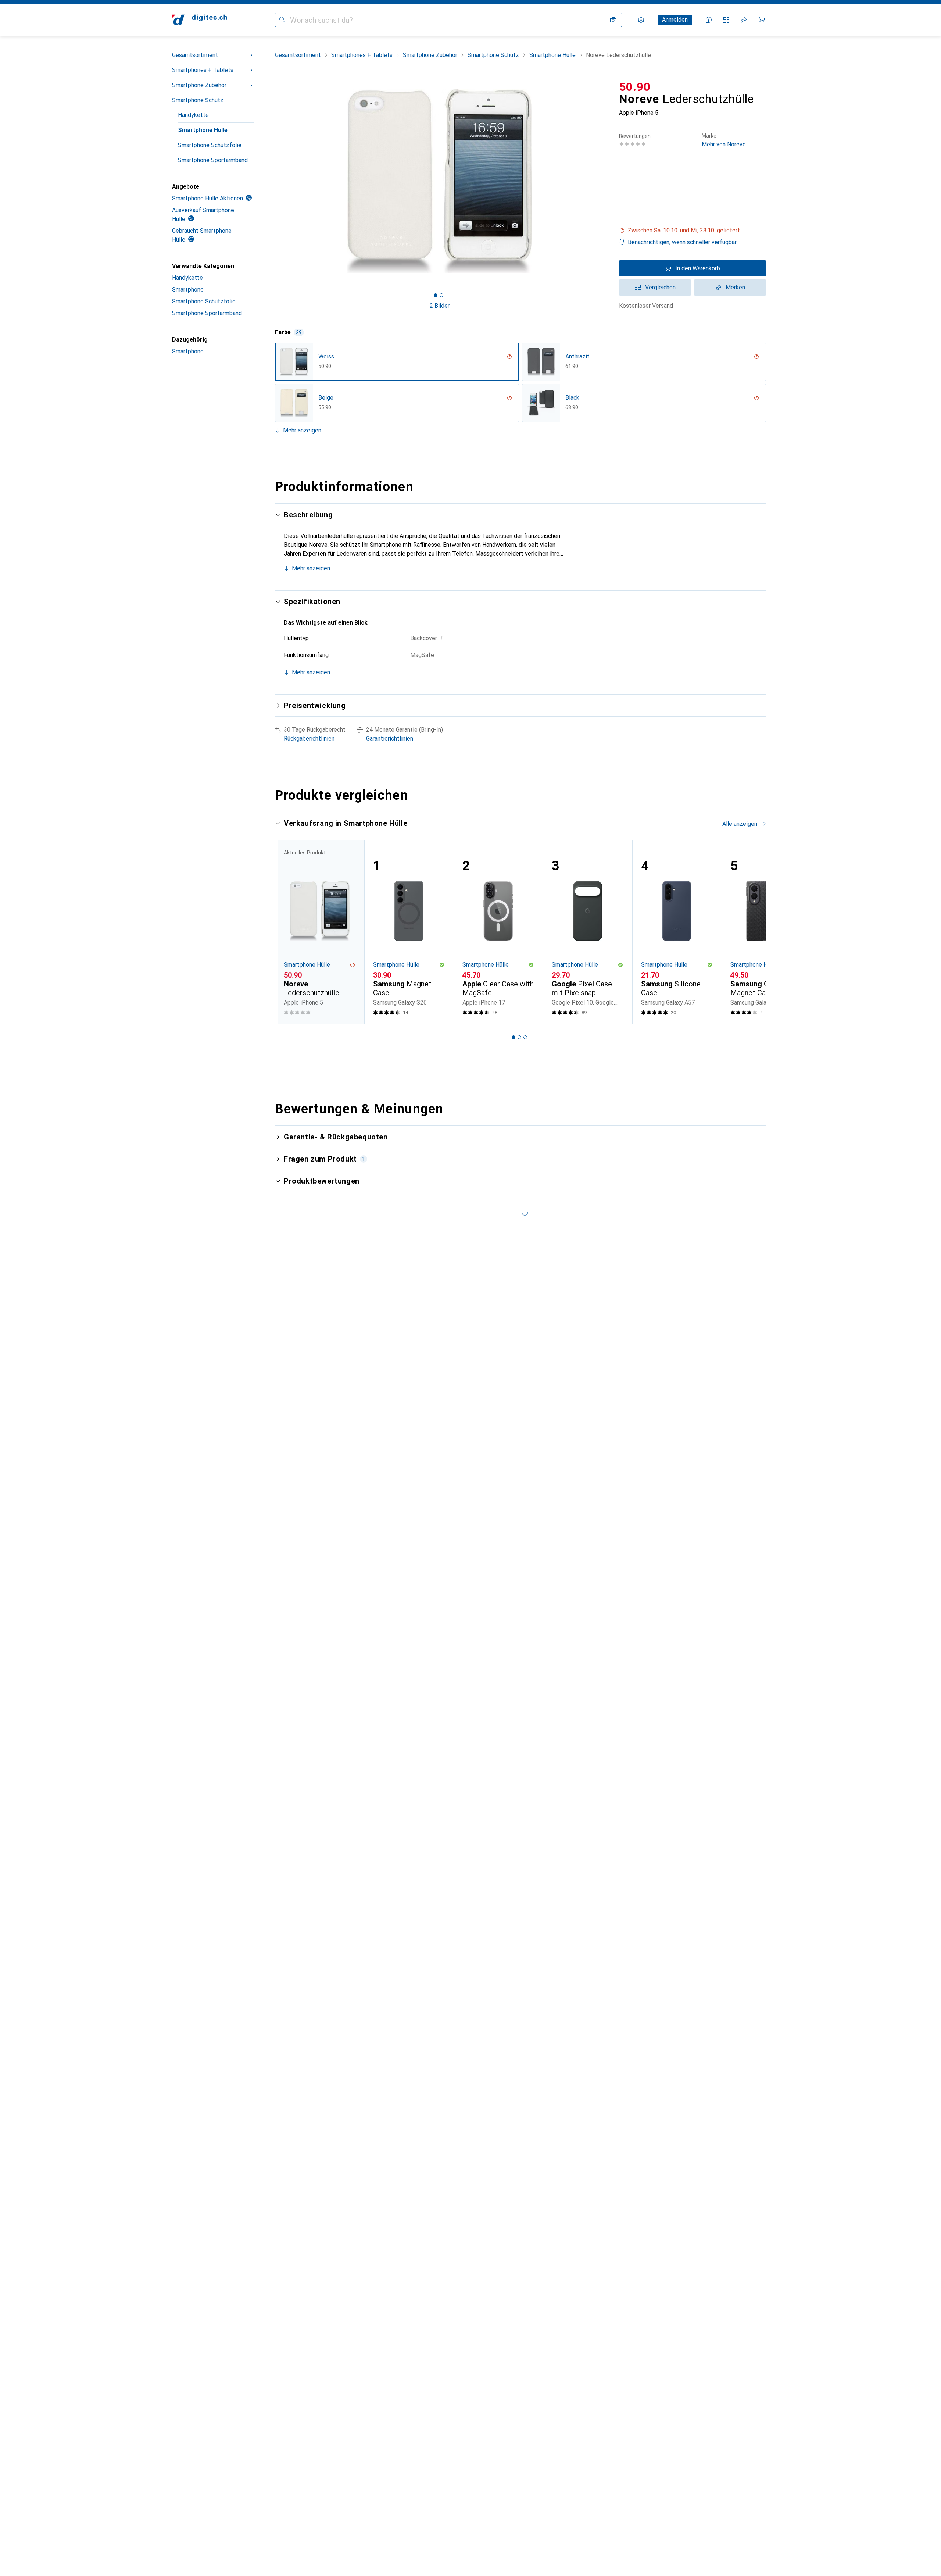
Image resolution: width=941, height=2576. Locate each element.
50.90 (635, 87)
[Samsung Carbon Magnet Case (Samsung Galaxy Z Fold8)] (766, 932)
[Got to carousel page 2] (441, 295)
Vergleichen (660, 287)
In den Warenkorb (698, 268)
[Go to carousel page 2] (519, 1037)
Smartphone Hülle (203, 130)
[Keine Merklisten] (744, 20)
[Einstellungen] (641, 20)
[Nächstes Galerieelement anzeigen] (606, 181)
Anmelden (675, 20)
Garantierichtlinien (390, 738)
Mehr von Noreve (724, 140)
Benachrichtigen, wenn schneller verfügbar (682, 242)
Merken (735, 287)
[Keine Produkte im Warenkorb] (762, 20)
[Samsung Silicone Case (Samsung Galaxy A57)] (677, 932)
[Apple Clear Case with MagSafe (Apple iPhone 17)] (498, 932)
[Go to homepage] (200, 20)
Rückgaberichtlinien (309, 738)
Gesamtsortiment (195, 55)
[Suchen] (282, 20)
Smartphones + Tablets (203, 70)
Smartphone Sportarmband (213, 160)
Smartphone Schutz (198, 100)
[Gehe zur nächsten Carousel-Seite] (753, 932)
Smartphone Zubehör (199, 85)
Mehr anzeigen (302, 430)
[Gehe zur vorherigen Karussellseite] (288, 932)
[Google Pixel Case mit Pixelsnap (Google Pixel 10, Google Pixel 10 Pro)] (588, 932)
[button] (693, 231)
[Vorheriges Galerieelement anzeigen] (273, 181)
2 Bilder (440, 306)
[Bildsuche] (613, 20)
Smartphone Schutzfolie (210, 145)
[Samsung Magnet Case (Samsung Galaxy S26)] (409, 932)
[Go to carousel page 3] (525, 1037)
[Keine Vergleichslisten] (726, 20)
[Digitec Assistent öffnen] (709, 20)
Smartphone (188, 290)
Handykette (193, 115)
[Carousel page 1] (436, 295)
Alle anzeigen (740, 824)
